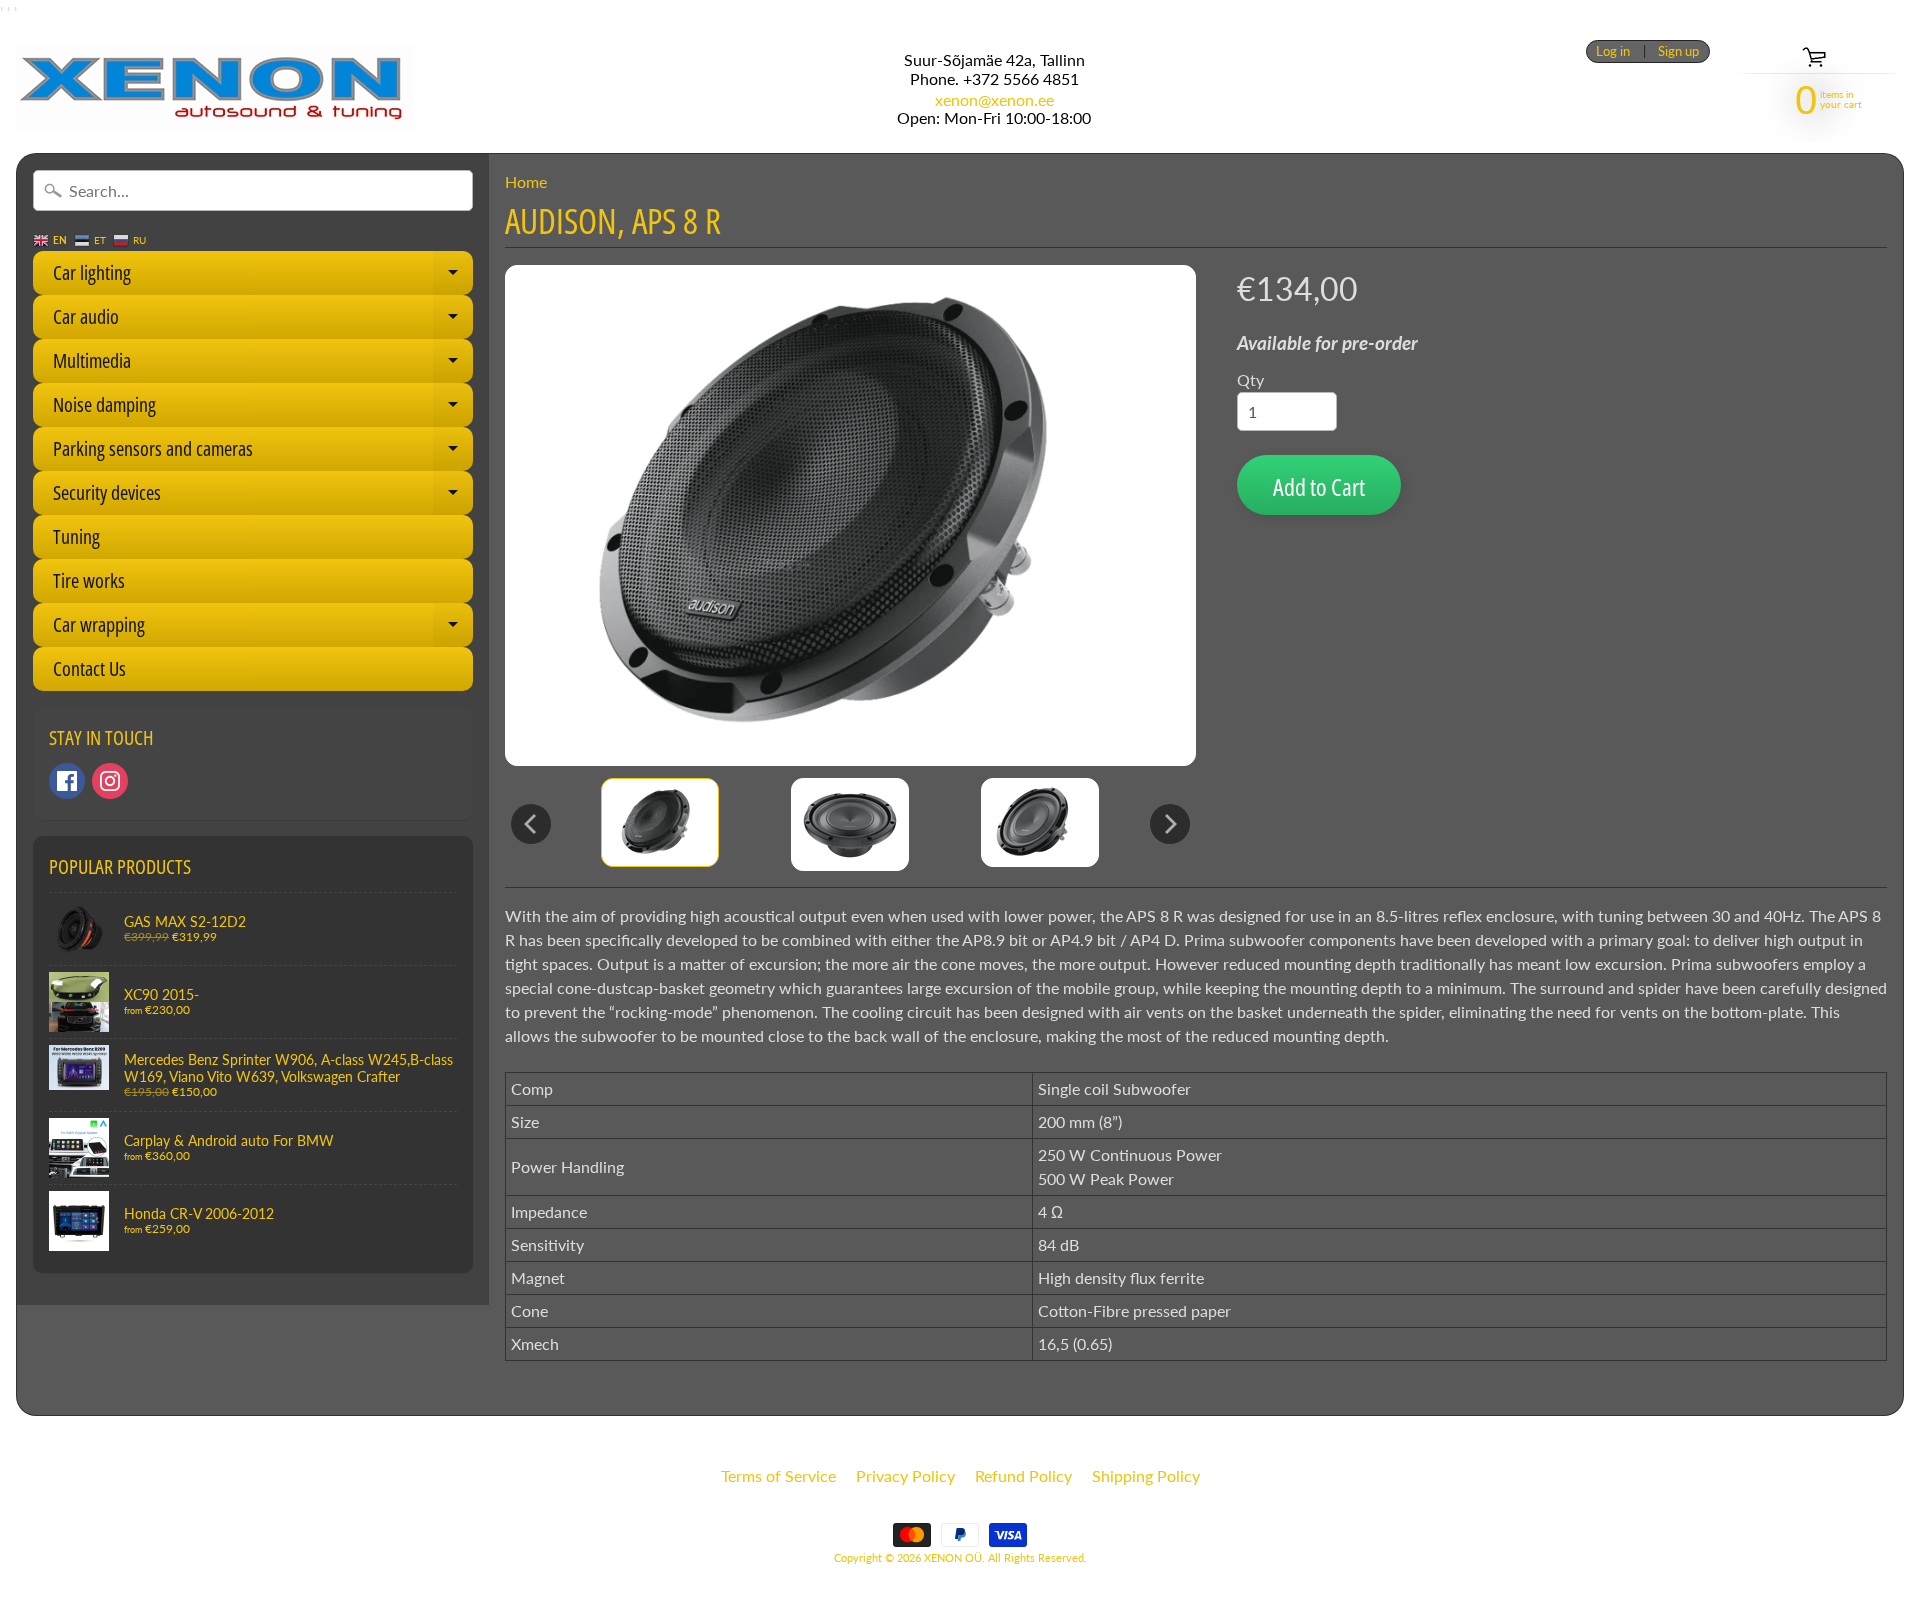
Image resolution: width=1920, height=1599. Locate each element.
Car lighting (263, 277)
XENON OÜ (953, 1557)
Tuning (76, 536)
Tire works (89, 580)
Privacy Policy (905, 1475)
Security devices (263, 497)
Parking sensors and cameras (263, 453)
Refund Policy (1023, 1475)
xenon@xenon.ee (994, 100)
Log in (1613, 51)
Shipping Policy (1146, 1475)
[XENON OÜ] (215, 88)
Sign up (1678, 51)
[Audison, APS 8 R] (660, 822)
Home (526, 181)
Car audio (263, 321)
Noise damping (263, 409)
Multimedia (263, 365)
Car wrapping (263, 629)
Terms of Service (778, 1475)
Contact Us (89, 668)
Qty (1250, 379)
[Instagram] (110, 781)
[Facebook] (67, 781)
